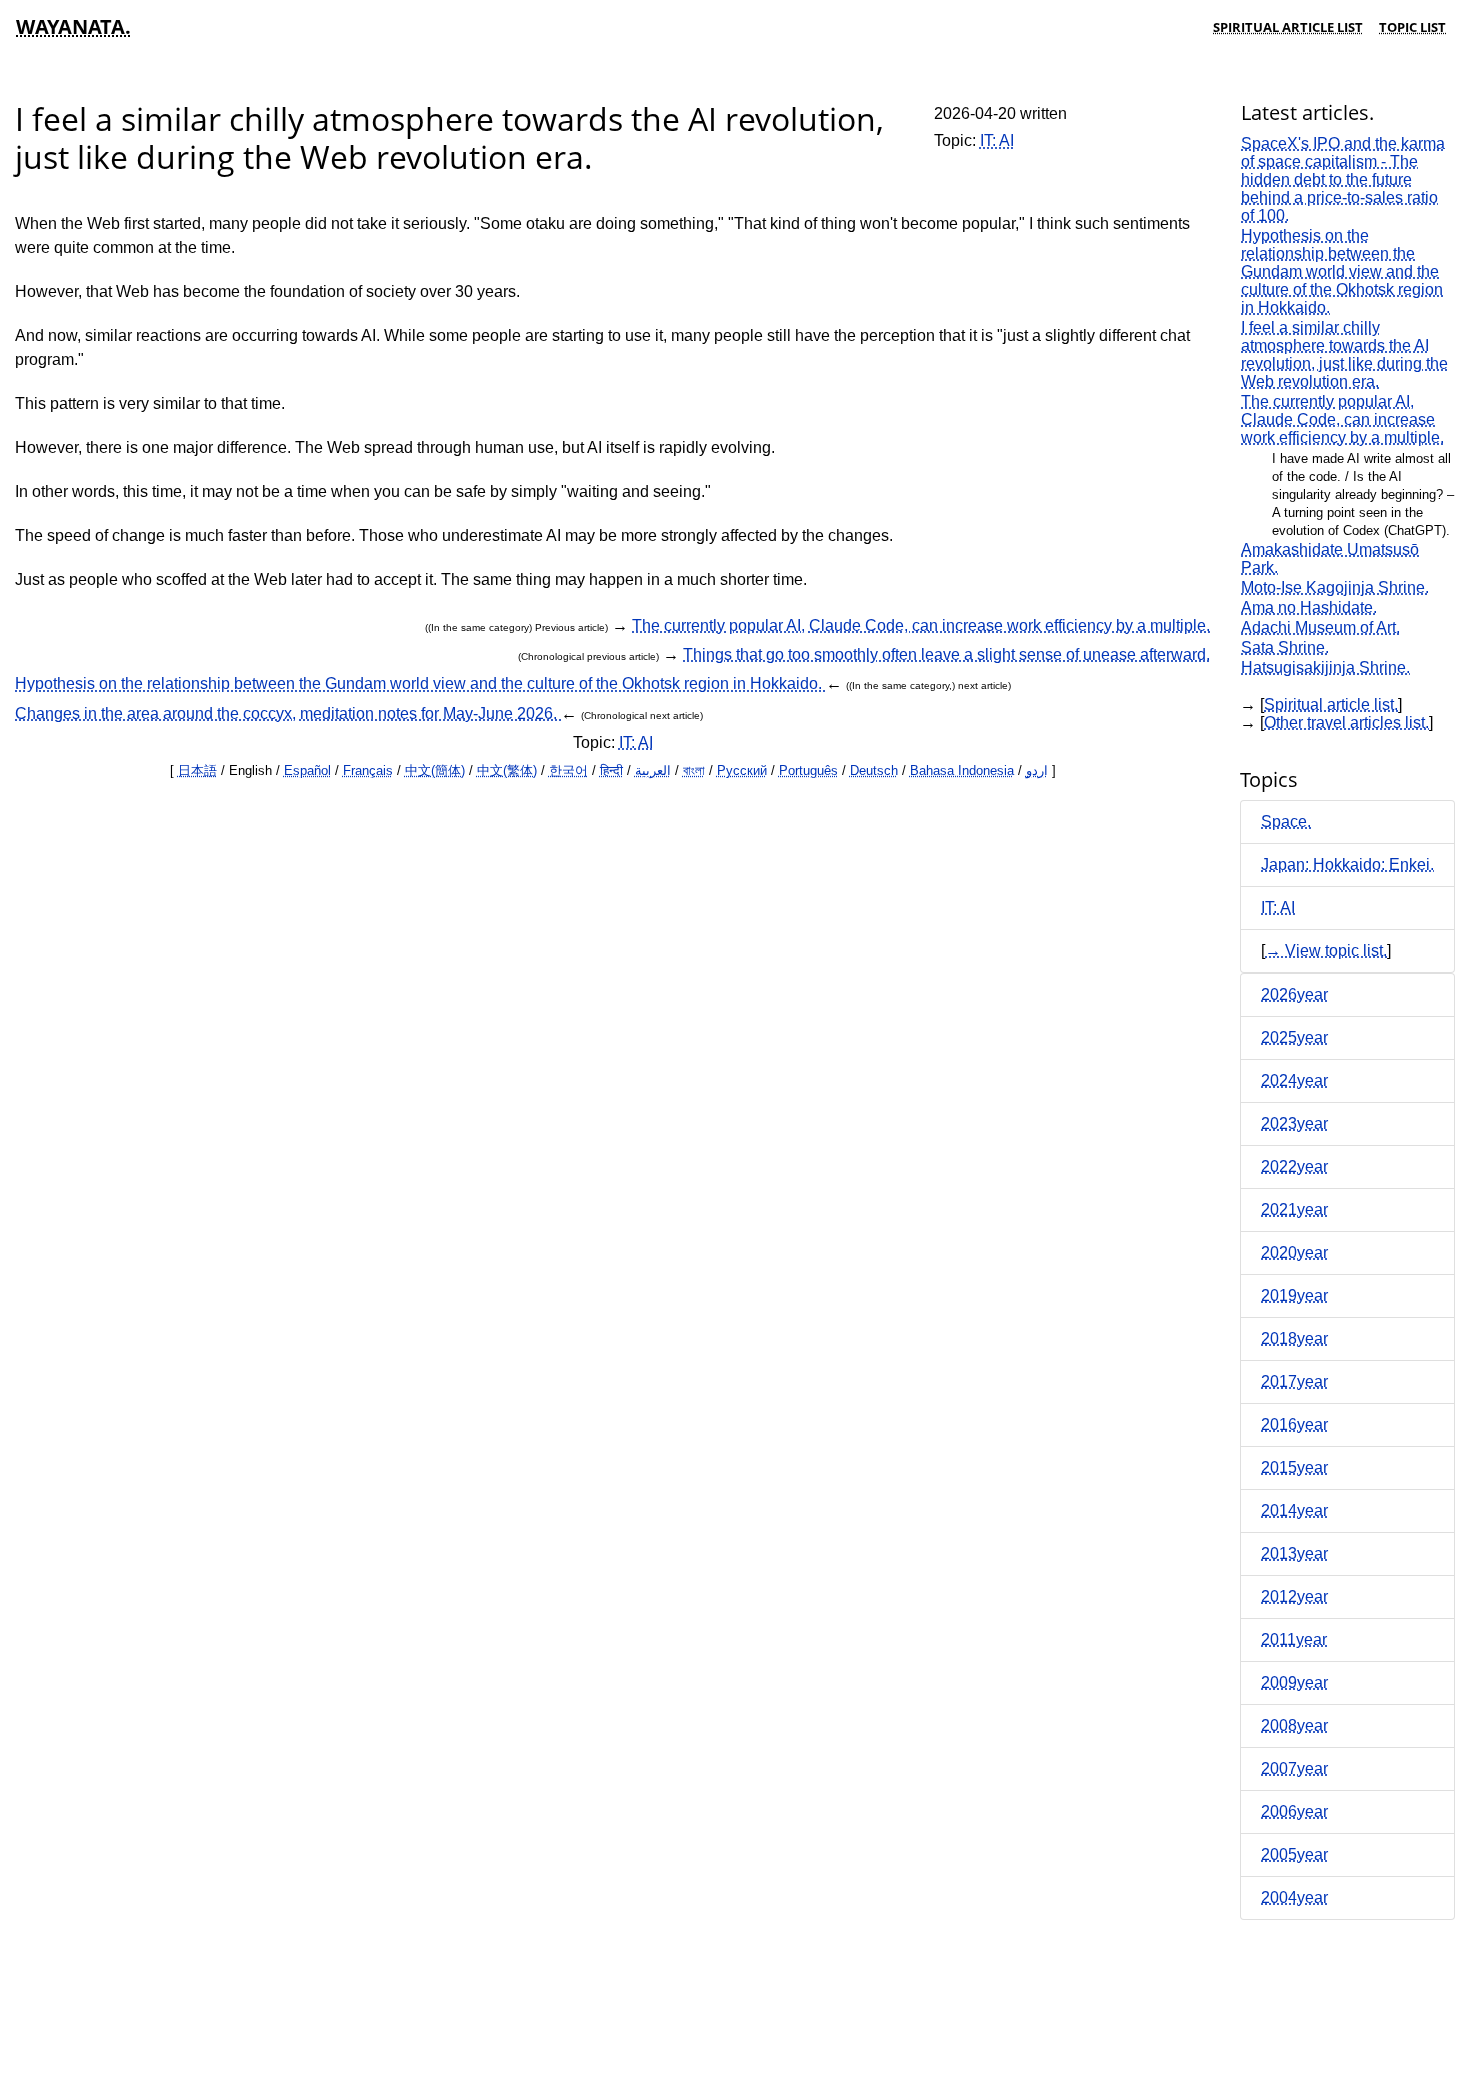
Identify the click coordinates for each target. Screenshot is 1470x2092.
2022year (1294, 1166)
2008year (1294, 1725)
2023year (1294, 1123)
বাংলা (694, 770)
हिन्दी (611, 770)
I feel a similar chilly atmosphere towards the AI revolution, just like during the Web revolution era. (1344, 354)
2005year (1294, 1854)
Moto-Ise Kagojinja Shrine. (1335, 587)
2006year (1294, 1811)
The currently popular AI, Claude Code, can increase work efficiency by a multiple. (921, 625)
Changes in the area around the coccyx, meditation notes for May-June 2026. (288, 713)
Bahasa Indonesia (962, 770)
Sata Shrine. (1285, 647)
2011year (1294, 1639)
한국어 (568, 770)
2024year (1294, 1080)
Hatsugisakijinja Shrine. (1325, 667)
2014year (1294, 1510)
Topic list (1412, 27)
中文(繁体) (507, 770)
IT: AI (997, 140)
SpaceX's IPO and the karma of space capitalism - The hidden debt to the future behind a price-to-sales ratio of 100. (1343, 179)
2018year (1294, 1338)
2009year (1294, 1682)
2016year (1294, 1424)
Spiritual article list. (1331, 704)
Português (808, 770)
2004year (1294, 1897)
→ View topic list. (1326, 950)
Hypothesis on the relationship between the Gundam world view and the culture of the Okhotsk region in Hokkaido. (420, 683)
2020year (1294, 1252)
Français (368, 770)
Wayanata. (73, 26)
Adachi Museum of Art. (1320, 627)
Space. (1286, 821)
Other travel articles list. (1346, 722)
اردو (1037, 770)
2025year (1294, 1037)
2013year (1294, 1553)
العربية (653, 770)
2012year (1294, 1596)
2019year (1294, 1295)
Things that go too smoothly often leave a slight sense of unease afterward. (946, 654)
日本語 (197, 770)
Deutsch (874, 770)
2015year (1294, 1467)
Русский (742, 770)
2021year (1294, 1209)
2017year (1294, 1381)
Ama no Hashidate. (1309, 607)
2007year (1294, 1768)
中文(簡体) (435, 770)
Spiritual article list (1288, 27)
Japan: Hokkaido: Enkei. (1347, 864)
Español (307, 770)
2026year (1294, 994)
